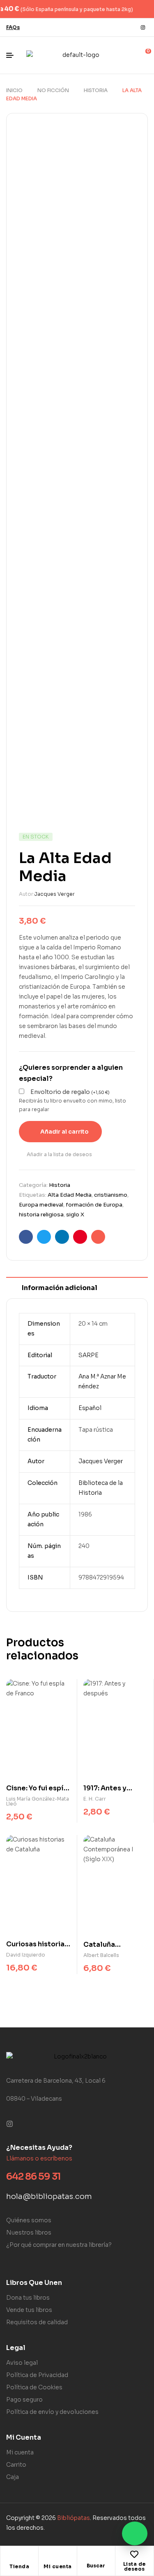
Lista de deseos (134, 2566)
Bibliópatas (74, 2518)
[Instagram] (143, 27)
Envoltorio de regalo (70, 1092)
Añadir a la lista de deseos (59, 1154)
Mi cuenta (58, 2566)
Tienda (19, 2566)
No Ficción (53, 90)
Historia (96, 90)
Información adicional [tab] (60, 1288)
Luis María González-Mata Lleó (38, 1801)
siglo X (75, 1215)
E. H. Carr (95, 1799)
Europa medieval (41, 1205)
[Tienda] (19, 2557)
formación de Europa (94, 1205)
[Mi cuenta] (57, 2557)
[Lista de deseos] (134, 2554)
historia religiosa (41, 1215)
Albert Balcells (101, 1955)
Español (90, 1408)
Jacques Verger (55, 894)
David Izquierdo (26, 1955)
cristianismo (111, 1195)
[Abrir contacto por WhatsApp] (135, 2533)
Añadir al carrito (64, 1132)
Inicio (14, 90)
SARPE (88, 1355)
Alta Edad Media (70, 1195)
